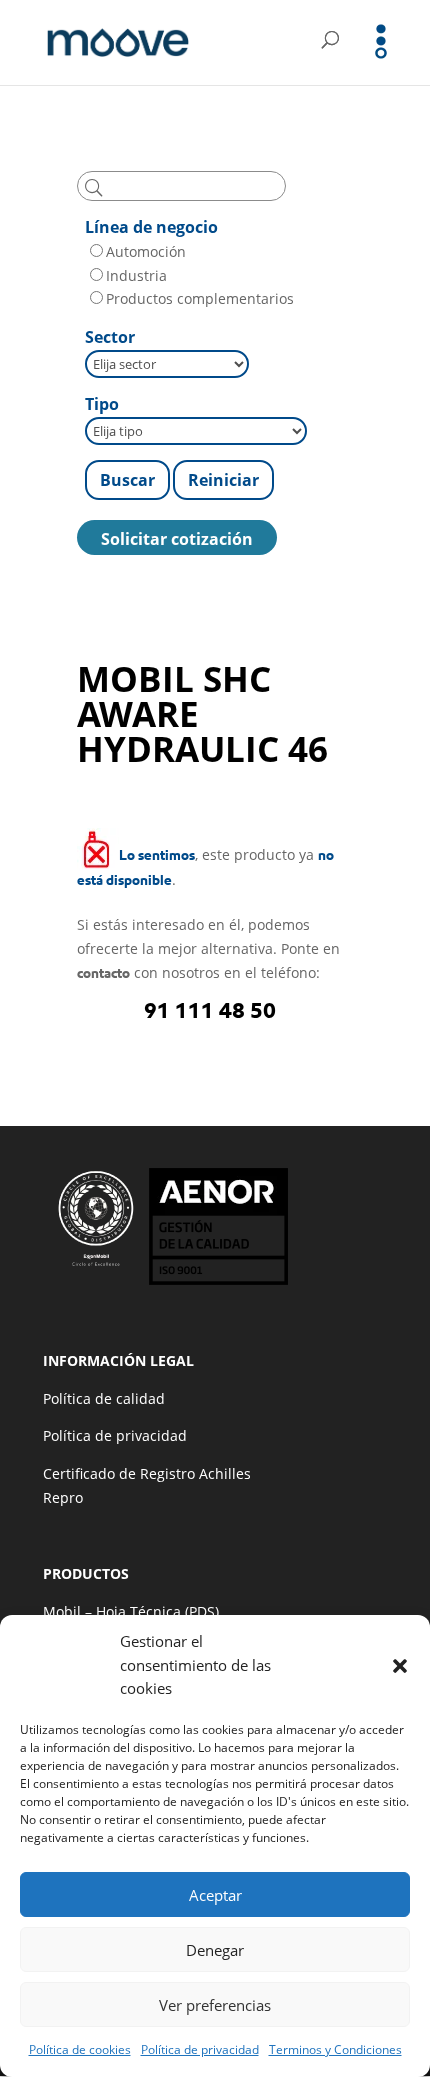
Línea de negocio (151, 227)
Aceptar (215, 1895)
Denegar (215, 1950)
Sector (110, 337)
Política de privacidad (200, 2049)
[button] (400, 1666)
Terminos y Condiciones (335, 2049)
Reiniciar (223, 480)
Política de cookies (80, 2049)
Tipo (102, 404)
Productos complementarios (200, 298)
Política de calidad (104, 1398)
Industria (136, 275)
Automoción (146, 251)
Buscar (127, 480)
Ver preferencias (215, 2005)
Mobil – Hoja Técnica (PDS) (131, 1611)
